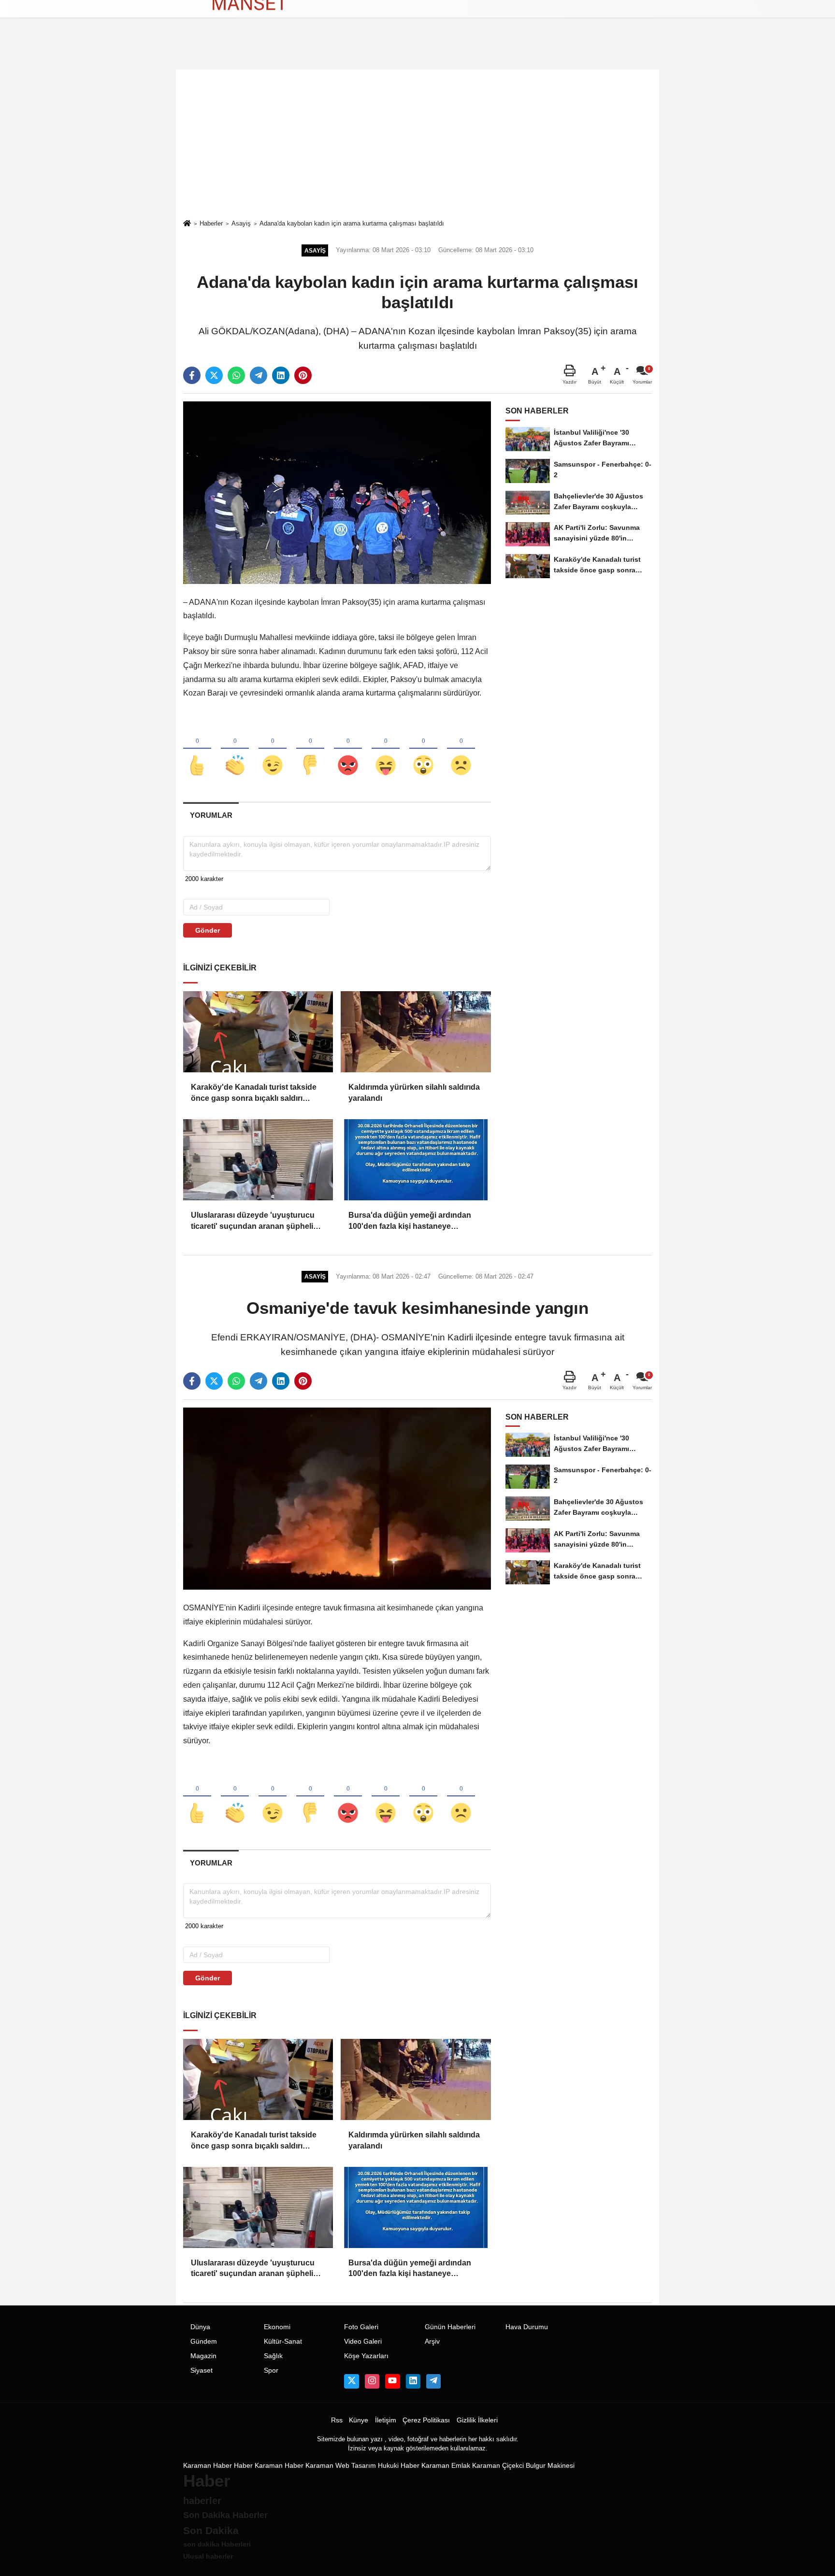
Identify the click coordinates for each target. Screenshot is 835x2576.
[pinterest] (303, 375)
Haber (243, 2466)
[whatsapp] (236, 375)
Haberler (211, 223)
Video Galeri (363, 2341)
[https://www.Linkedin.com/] (413, 2381)
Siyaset (202, 2370)
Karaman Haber (208, 2466)
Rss (337, 2420)
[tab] (211, 815)
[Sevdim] (273, 749)
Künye (359, 2420)
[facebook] (192, 375)
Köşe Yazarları (366, 2356)
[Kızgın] (348, 749)
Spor (271, 2370)
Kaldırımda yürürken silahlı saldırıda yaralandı (414, 1092)
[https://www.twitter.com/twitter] (351, 2381)
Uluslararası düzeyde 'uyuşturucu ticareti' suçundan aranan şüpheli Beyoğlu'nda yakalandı (253, 1221)
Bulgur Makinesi (550, 2466)
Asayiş (241, 223)
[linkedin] (281, 375)
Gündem (204, 2341)
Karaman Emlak (446, 2466)
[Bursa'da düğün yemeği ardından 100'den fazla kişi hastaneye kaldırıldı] (416, 1160)
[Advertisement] (417, 144)
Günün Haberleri (450, 2327)
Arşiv (432, 2341)
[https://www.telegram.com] (433, 2381)
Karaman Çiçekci (498, 2466)
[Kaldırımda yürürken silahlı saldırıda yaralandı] (416, 1032)
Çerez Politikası (426, 2420)
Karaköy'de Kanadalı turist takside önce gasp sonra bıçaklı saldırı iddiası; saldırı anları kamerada (254, 1093)
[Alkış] (235, 749)
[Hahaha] (386, 749)
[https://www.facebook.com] (392, 2381)
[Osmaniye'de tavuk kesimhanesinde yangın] (337, 1498)
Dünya (200, 2327)
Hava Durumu (527, 2327)
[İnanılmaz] (423, 749)
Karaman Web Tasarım (341, 2466)
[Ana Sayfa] (187, 224)
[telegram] (259, 375)
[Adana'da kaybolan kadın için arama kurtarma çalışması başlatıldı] (337, 492)
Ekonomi (277, 2327)
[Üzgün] (461, 749)
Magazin (203, 2356)
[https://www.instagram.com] (372, 2381)
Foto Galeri (361, 2327)
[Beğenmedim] (310, 749)
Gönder (208, 930)
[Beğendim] (197, 749)
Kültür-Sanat (283, 2341)
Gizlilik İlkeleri (477, 2420)
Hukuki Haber (399, 2466)
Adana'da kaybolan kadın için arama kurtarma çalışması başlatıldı (352, 223)
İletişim (386, 2420)
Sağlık (273, 2356)
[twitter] (214, 375)
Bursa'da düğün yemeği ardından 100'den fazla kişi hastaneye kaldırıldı (410, 1221)
